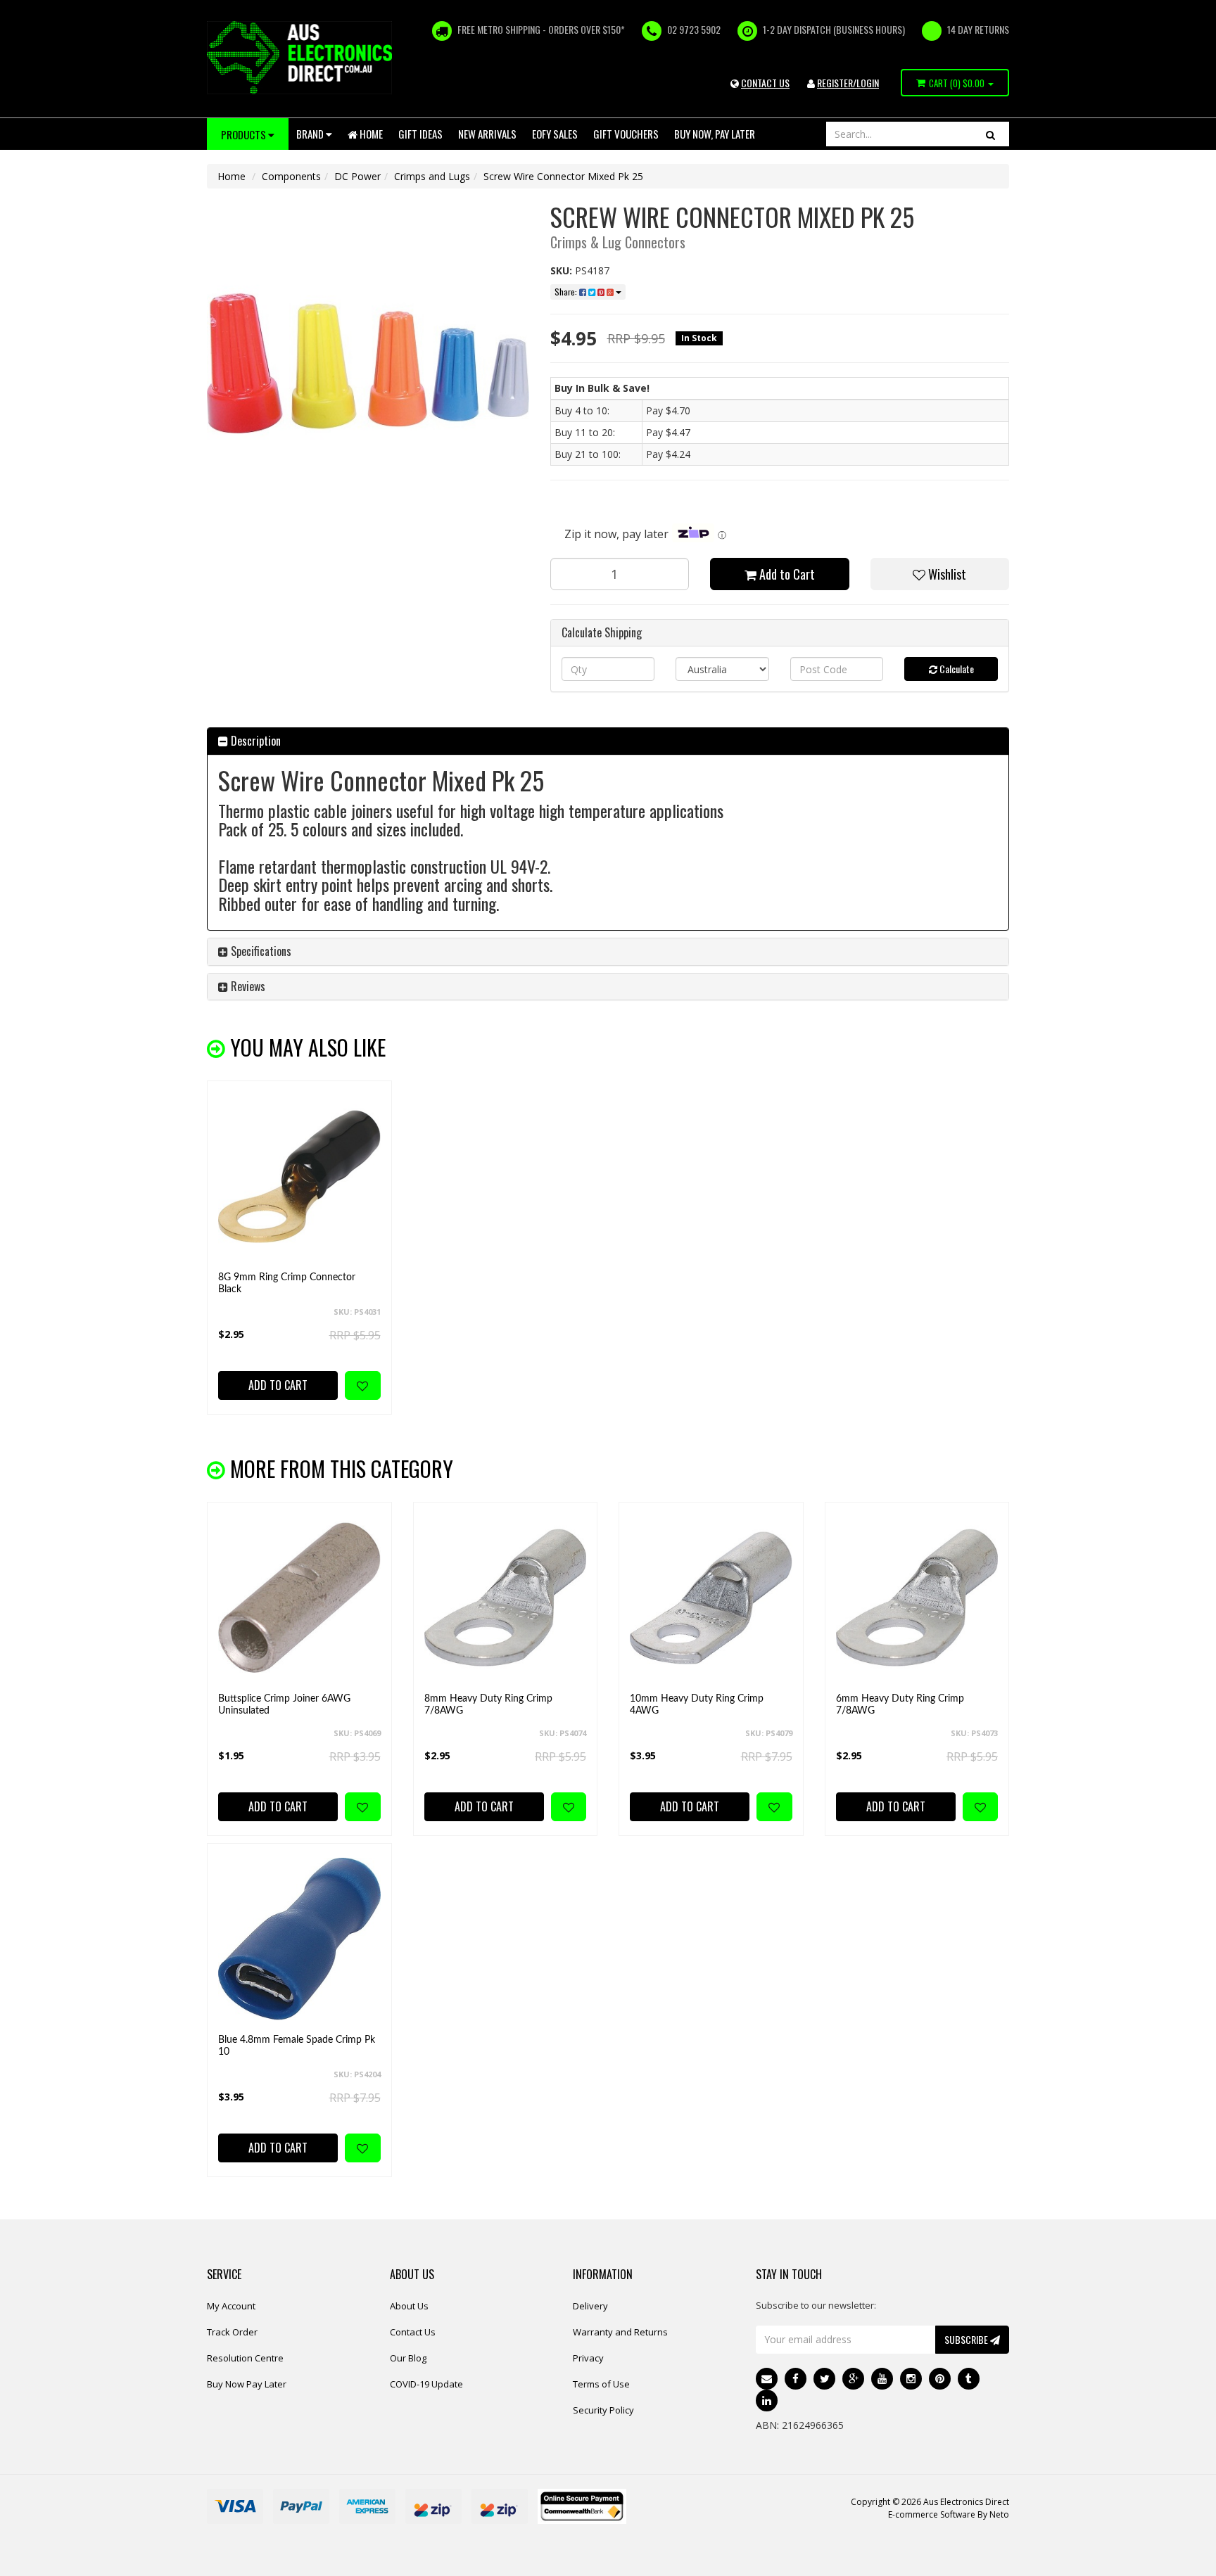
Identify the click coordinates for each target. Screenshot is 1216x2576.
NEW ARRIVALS (487, 134)
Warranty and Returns (620, 2332)
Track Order (232, 2332)
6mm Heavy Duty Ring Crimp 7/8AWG (900, 1705)
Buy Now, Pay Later (715, 134)
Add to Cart (786, 574)
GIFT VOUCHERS (626, 134)
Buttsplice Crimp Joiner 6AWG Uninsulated (284, 1705)
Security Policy (603, 2410)
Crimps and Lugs (432, 176)
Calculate (956, 669)
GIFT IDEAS (420, 134)
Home (370, 134)
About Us (409, 2306)
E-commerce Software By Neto (949, 2514)
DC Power (357, 176)
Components (291, 176)
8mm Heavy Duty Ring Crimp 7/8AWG (488, 1705)
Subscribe (967, 2339)
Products (245, 134)
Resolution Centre (245, 2358)
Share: (567, 292)
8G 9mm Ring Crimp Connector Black (287, 1283)
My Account (231, 2306)
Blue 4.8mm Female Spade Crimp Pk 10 (297, 2046)
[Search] (990, 134)
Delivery (590, 2306)
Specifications (260, 951)
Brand (311, 134)
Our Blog (408, 2358)
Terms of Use (601, 2384)
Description (254, 741)
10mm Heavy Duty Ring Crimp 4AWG (697, 1705)
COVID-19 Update (426, 2384)
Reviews (247, 986)
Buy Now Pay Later (247, 2384)
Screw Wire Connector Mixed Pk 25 (563, 176)
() (957, 83)
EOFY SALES (555, 134)
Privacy (588, 2358)
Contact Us (413, 2332)
